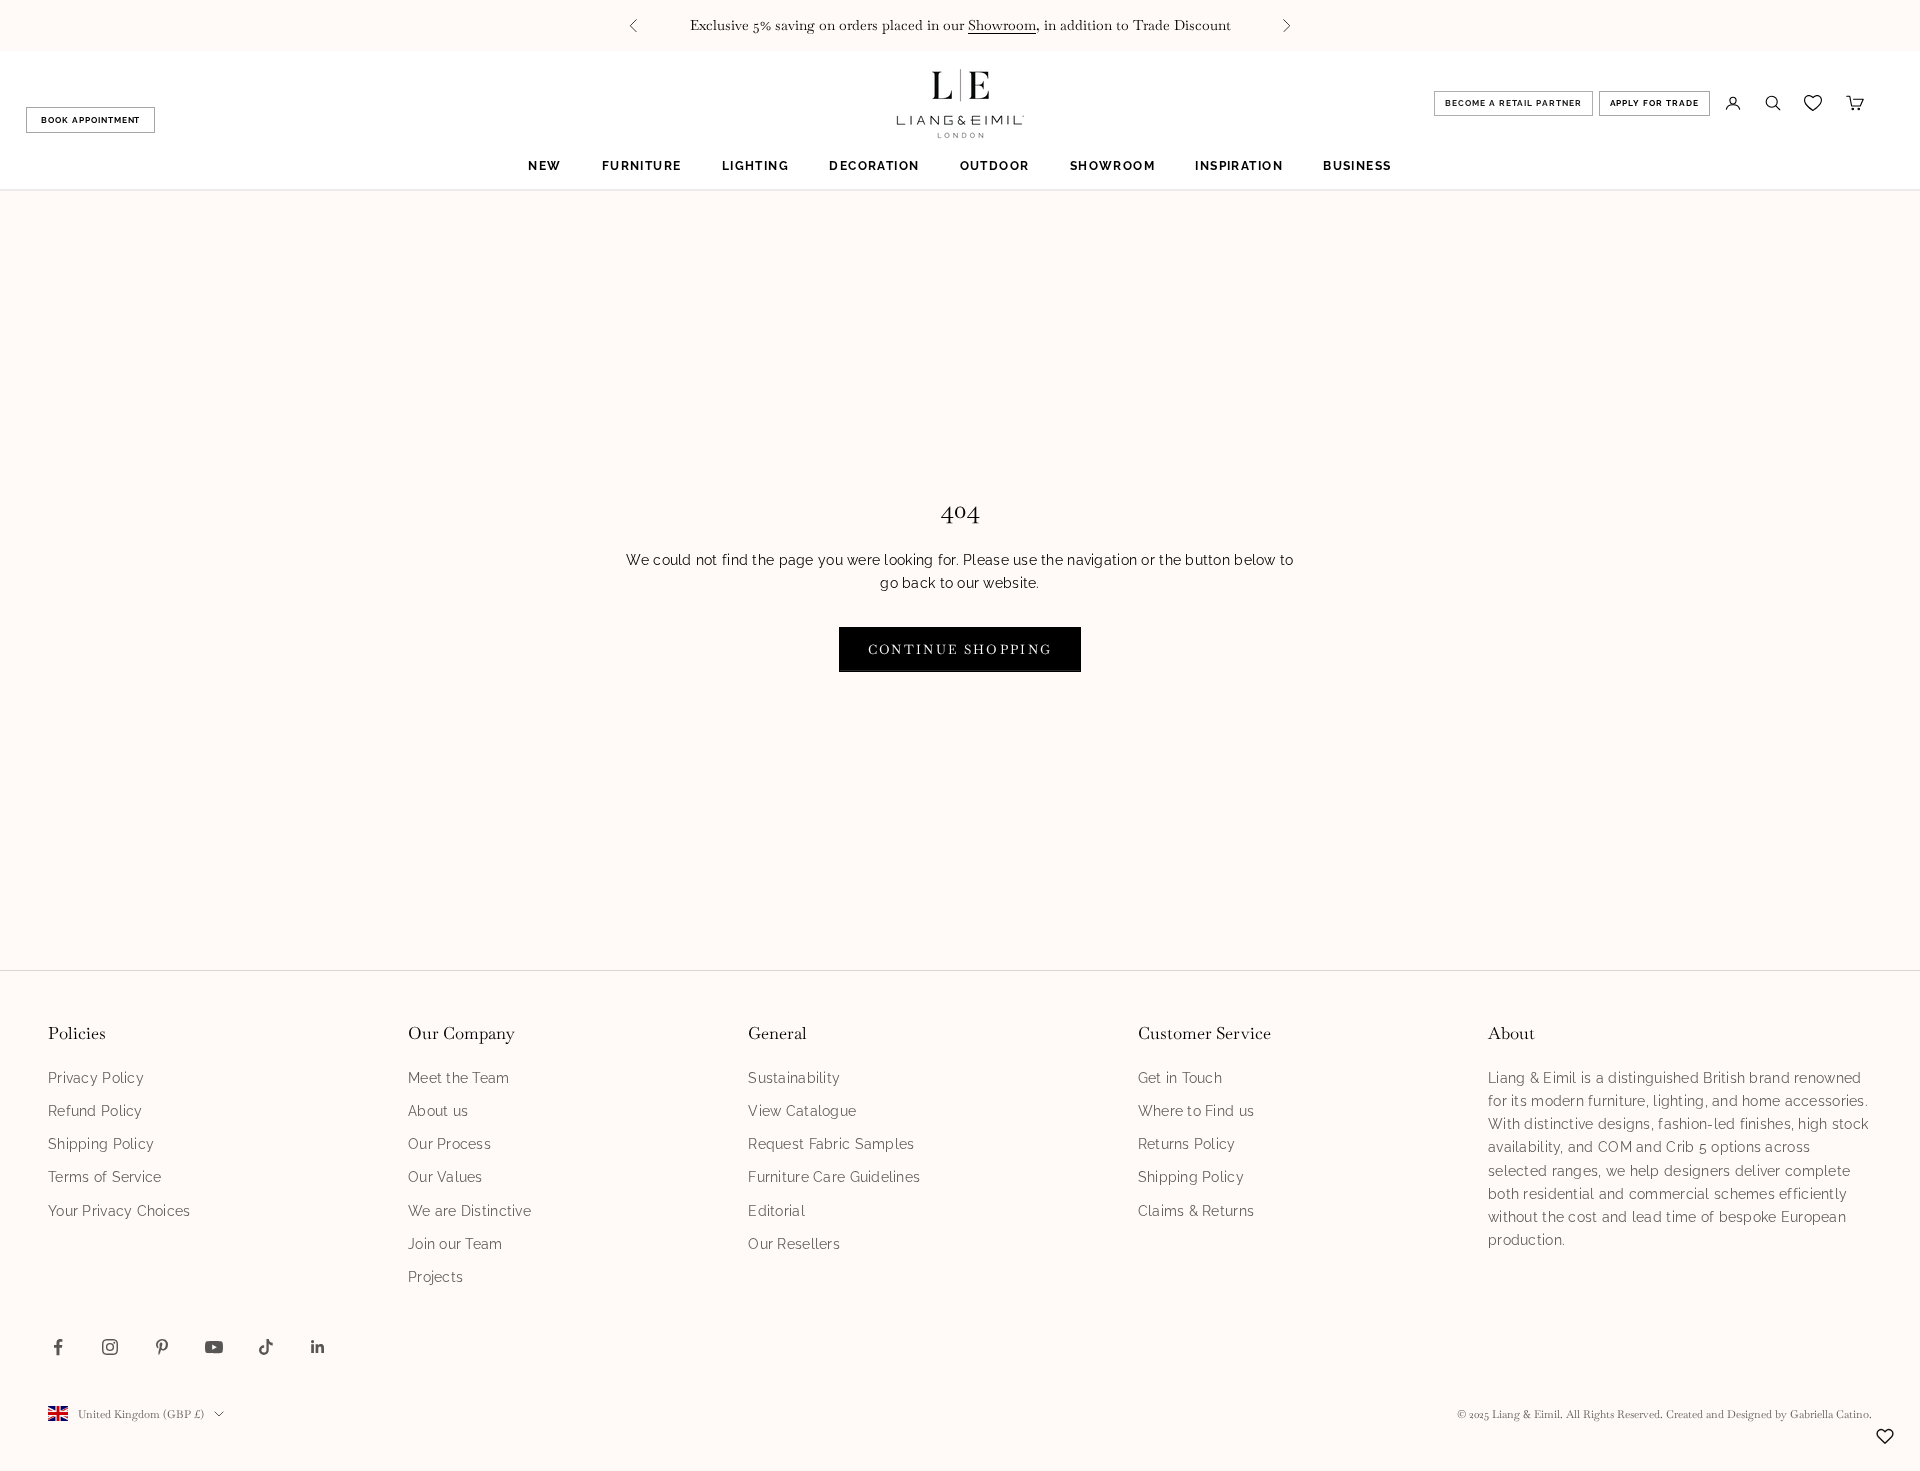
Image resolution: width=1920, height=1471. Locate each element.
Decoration (874, 166)
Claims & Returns (1196, 1211)
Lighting (756, 166)
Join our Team (455, 1244)
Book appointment (90, 120)
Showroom (1002, 25)
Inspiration (1239, 166)
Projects (435, 1277)
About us (438, 1111)
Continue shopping (960, 649)
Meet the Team (459, 1078)
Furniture (642, 166)
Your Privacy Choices (119, 1211)
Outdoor (995, 166)
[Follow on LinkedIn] (318, 1347)
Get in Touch (1180, 1078)
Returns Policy (1187, 1144)
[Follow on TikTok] (266, 1347)
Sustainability (794, 1078)
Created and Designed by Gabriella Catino (1767, 1414)
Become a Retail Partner (1513, 103)
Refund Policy (95, 1111)
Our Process (449, 1144)
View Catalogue (802, 1111)
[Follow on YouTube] (214, 1347)
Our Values (445, 1177)
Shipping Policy (101, 1144)
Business (1357, 166)
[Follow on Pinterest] (162, 1347)
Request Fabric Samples (831, 1144)
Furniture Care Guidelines (834, 1177)
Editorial (776, 1211)
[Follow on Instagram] (110, 1347)
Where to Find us (1196, 1111)
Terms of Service (104, 1177)
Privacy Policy (96, 1078)
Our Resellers (794, 1244)
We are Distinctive (469, 1211)
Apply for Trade (1655, 103)
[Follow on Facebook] (58, 1347)
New (544, 166)
